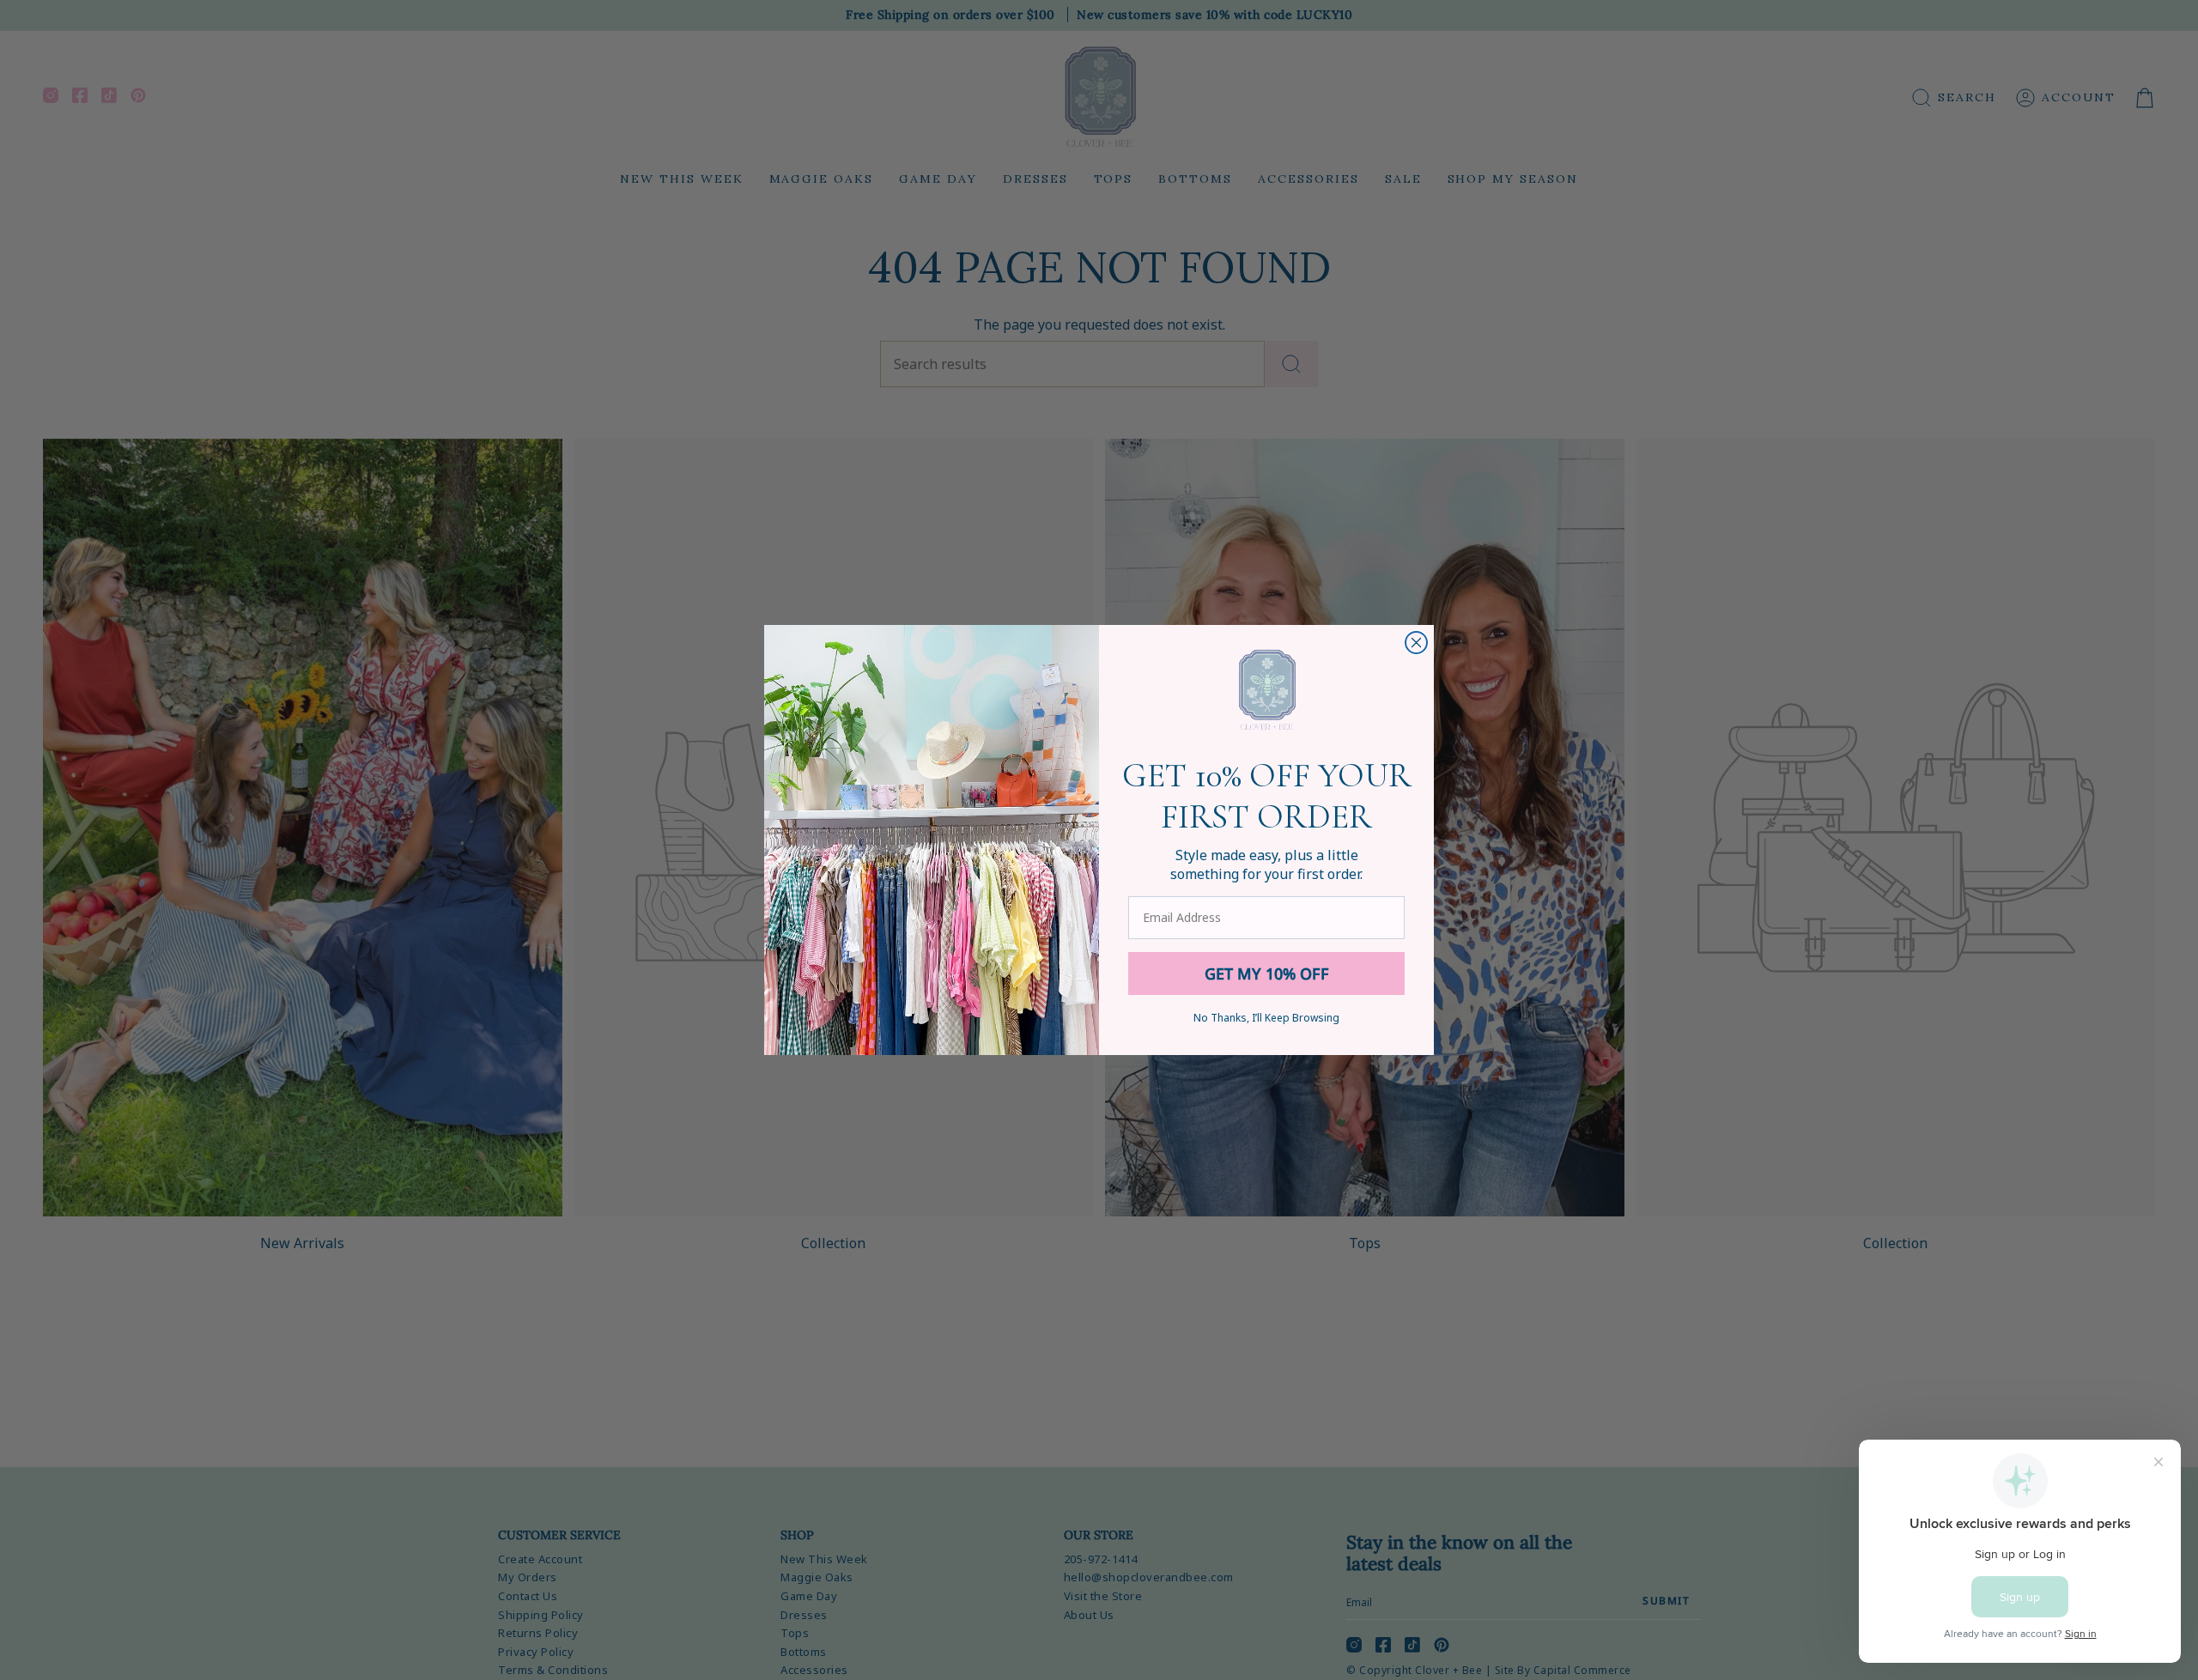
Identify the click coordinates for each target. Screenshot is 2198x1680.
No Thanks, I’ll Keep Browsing (1266, 1018)
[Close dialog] (1416, 643)
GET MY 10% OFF (1267, 973)
